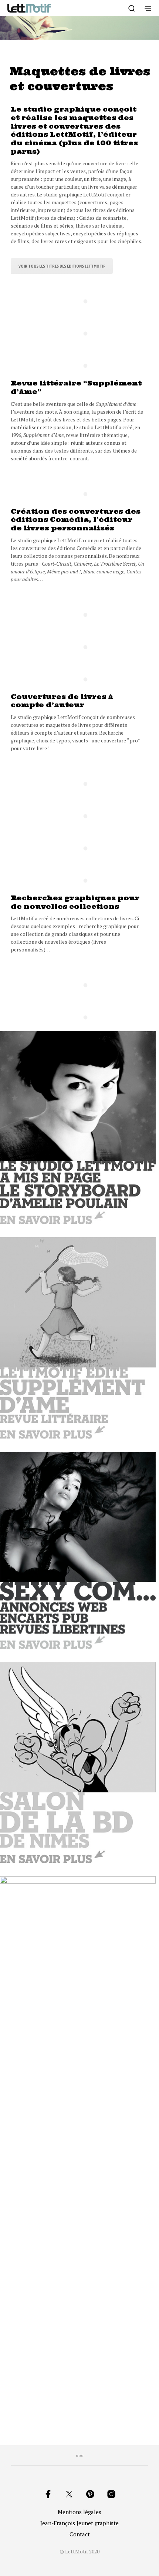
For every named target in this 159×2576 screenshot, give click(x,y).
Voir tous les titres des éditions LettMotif (62, 266)
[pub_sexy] (78, 1550)
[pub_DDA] (78, 1338)
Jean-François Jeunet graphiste (79, 2523)
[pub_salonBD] (78, 1763)
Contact (80, 2534)
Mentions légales (79, 2512)
